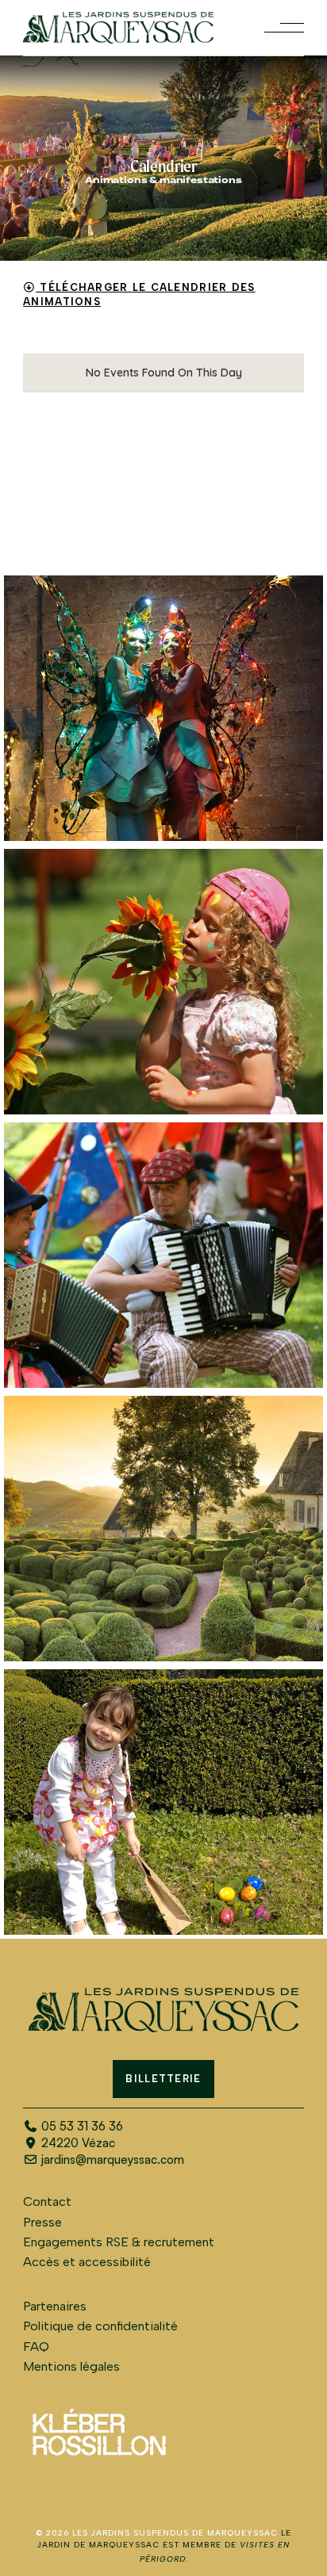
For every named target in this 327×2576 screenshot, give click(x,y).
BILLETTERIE (163, 2079)
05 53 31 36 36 (82, 2126)
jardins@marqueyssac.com (113, 2159)
